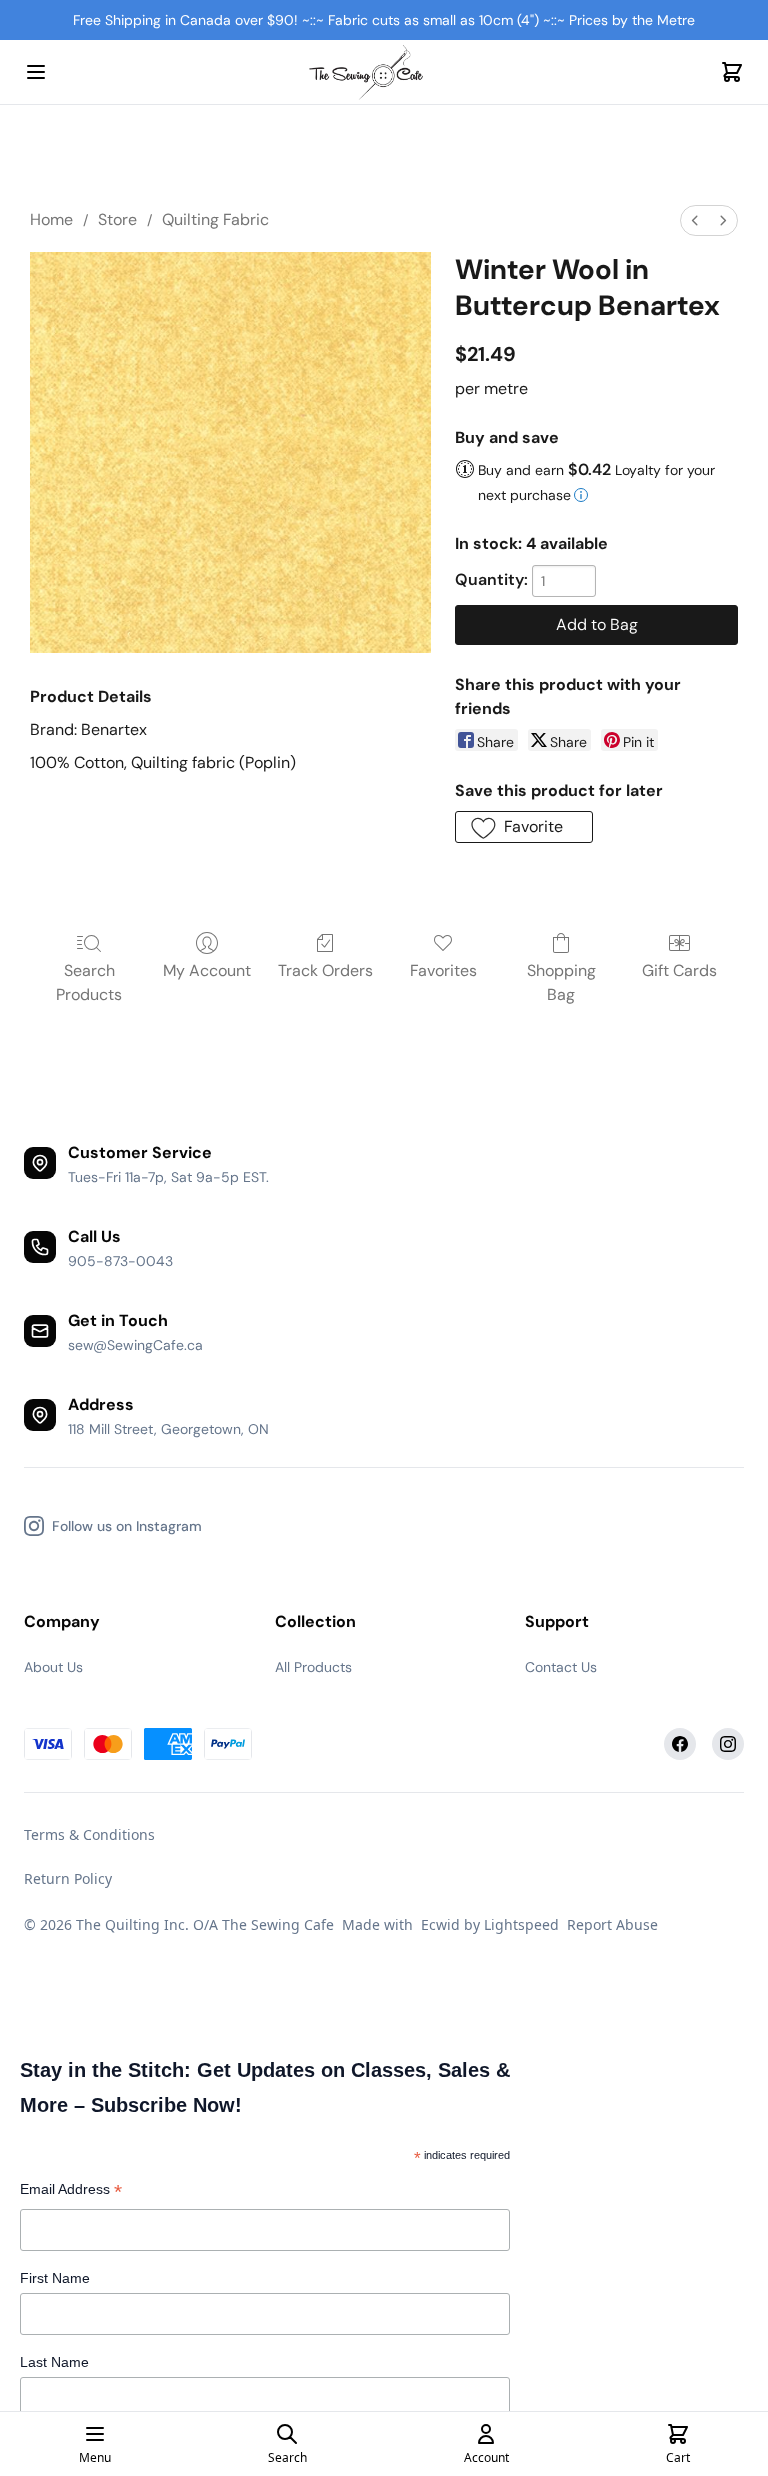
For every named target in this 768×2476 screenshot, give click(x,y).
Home (51, 219)
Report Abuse (612, 1924)
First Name (55, 2278)
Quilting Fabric (215, 219)
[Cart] (732, 72)
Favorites (443, 970)
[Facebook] (680, 1744)
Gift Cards (679, 970)
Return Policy (68, 1878)
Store (117, 219)
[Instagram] (728, 1744)
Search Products (89, 982)
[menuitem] (695, 220)
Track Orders (325, 970)
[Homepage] (384, 72)
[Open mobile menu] (36, 72)
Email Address (71, 2191)
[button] (524, 827)
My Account (207, 970)
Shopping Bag (561, 982)
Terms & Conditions (89, 1834)
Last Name (54, 2362)
